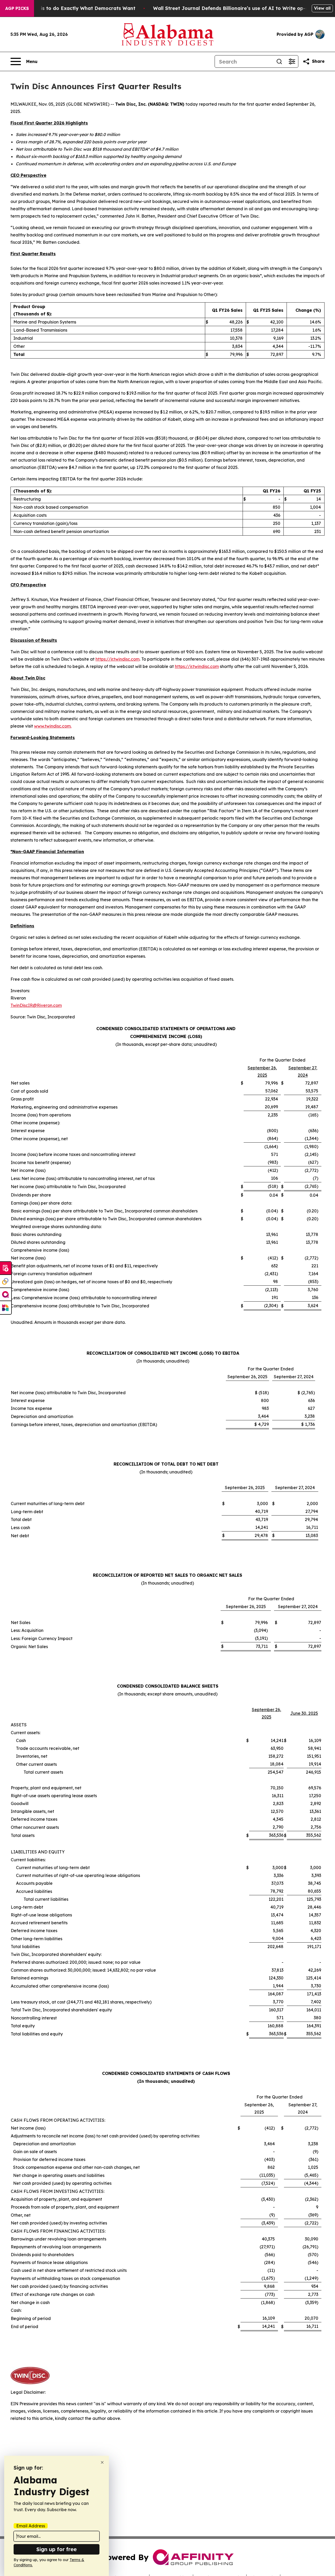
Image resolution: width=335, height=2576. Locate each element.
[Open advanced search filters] (292, 61)
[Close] (102, 2462)
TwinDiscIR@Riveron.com (36, 1005)
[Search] (279, 61)
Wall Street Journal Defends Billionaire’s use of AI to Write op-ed (232, 8)
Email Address (31, 2526)
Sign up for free (57, 2549)
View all (322, 8)
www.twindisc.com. (53, 726)
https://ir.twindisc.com (118, 659)
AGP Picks (17, 8)
